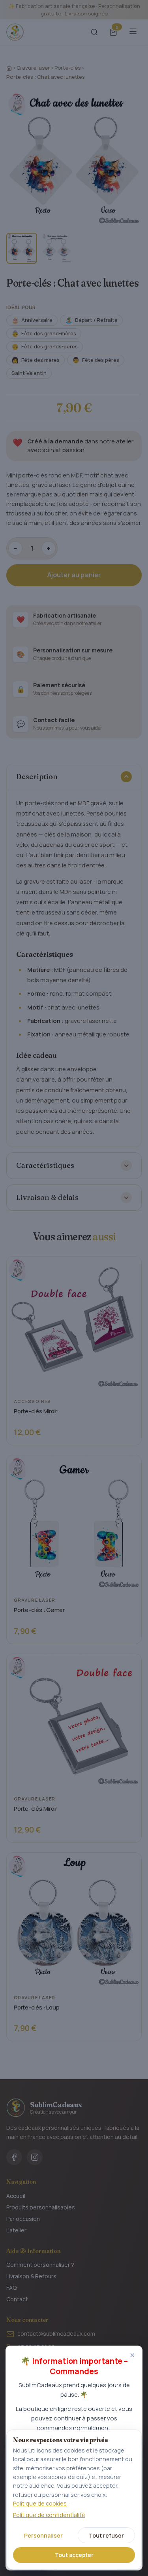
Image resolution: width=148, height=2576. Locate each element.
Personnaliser (43, 2535)
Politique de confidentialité (49, 2515)
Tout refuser (106, 2535)
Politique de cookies (40, 2503)
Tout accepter (74, 2555)
